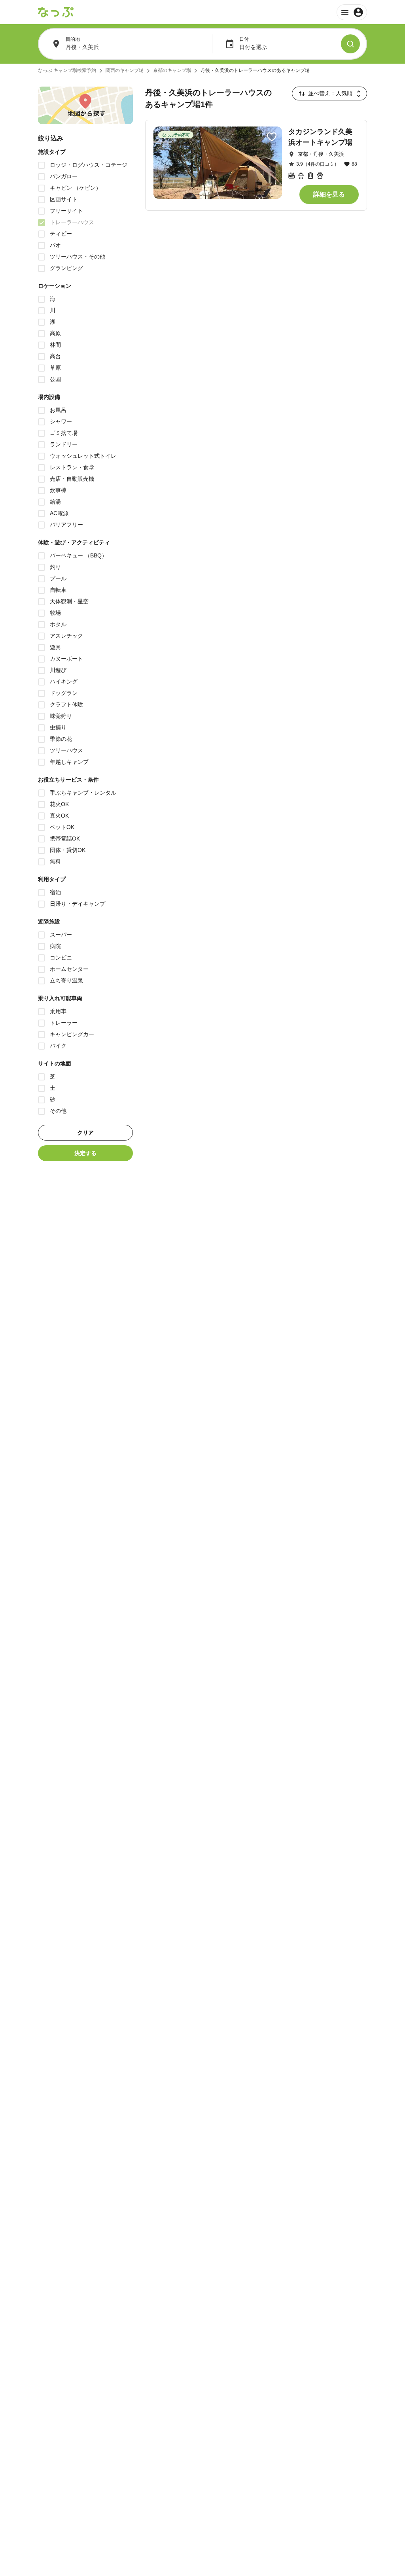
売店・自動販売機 (72, 479)
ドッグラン (64, 693)
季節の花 (61, 739)
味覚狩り (61, 716)
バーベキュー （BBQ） (79, 555)
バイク (58, 1046)
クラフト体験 (66, 704)
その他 (58, 1111)
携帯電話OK (65, 839)
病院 (55, 946)
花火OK (59, 804)
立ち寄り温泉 (66, 980)
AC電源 (59, 513)
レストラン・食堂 (72, 467)
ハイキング (64, 682)
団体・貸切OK (68, 850)
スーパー (61, 935)
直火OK (59, 816)
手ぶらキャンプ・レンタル (83, 793)
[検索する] (350, 44)
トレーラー (64, 1023)
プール (58, 578)
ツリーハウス (66, 750)
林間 (55, 345)
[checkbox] (42, 165)
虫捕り (58, 727)
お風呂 (58, 410)
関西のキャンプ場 (125, 70)
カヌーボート (66, 659)
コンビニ (61, 958)
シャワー (61, 421)
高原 (55, 333)
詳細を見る (329, 194)
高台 (55, 356)
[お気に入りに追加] (272, 137)
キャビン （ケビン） (76, 188)
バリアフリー (66, 525)
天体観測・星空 (69, 601)
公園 (55, 379)
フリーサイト (66, 211)
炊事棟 (58, 490)
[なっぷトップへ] (56, 12)
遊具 (55, 647)
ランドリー (64, 444)
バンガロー (64, 176)
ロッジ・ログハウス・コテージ (89, 165)
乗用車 (58, 1011)
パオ (55, 245)
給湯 (55, 502)
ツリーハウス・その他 (78, 257)
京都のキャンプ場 (172, 70)
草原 (55, 368)
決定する (85, 1153)
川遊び (58, 670)
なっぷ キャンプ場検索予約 (67, 70)
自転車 (58, 590)
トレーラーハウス (72, 222)
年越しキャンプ (69, 762)
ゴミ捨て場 (64, 433)
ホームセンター (69, 969)
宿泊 (55, 892)
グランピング (66, 268)
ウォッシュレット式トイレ (83, 456)
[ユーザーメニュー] (352, 12)
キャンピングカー (72, 1034)
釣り (55, 567)
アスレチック (66, 636)
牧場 (55, 613)
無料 (55, 861)
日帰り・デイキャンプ (78, 904)
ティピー (61, 234)
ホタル (58, 624)
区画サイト (64, 199)
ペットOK (62, 827)
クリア (85, 1133)
